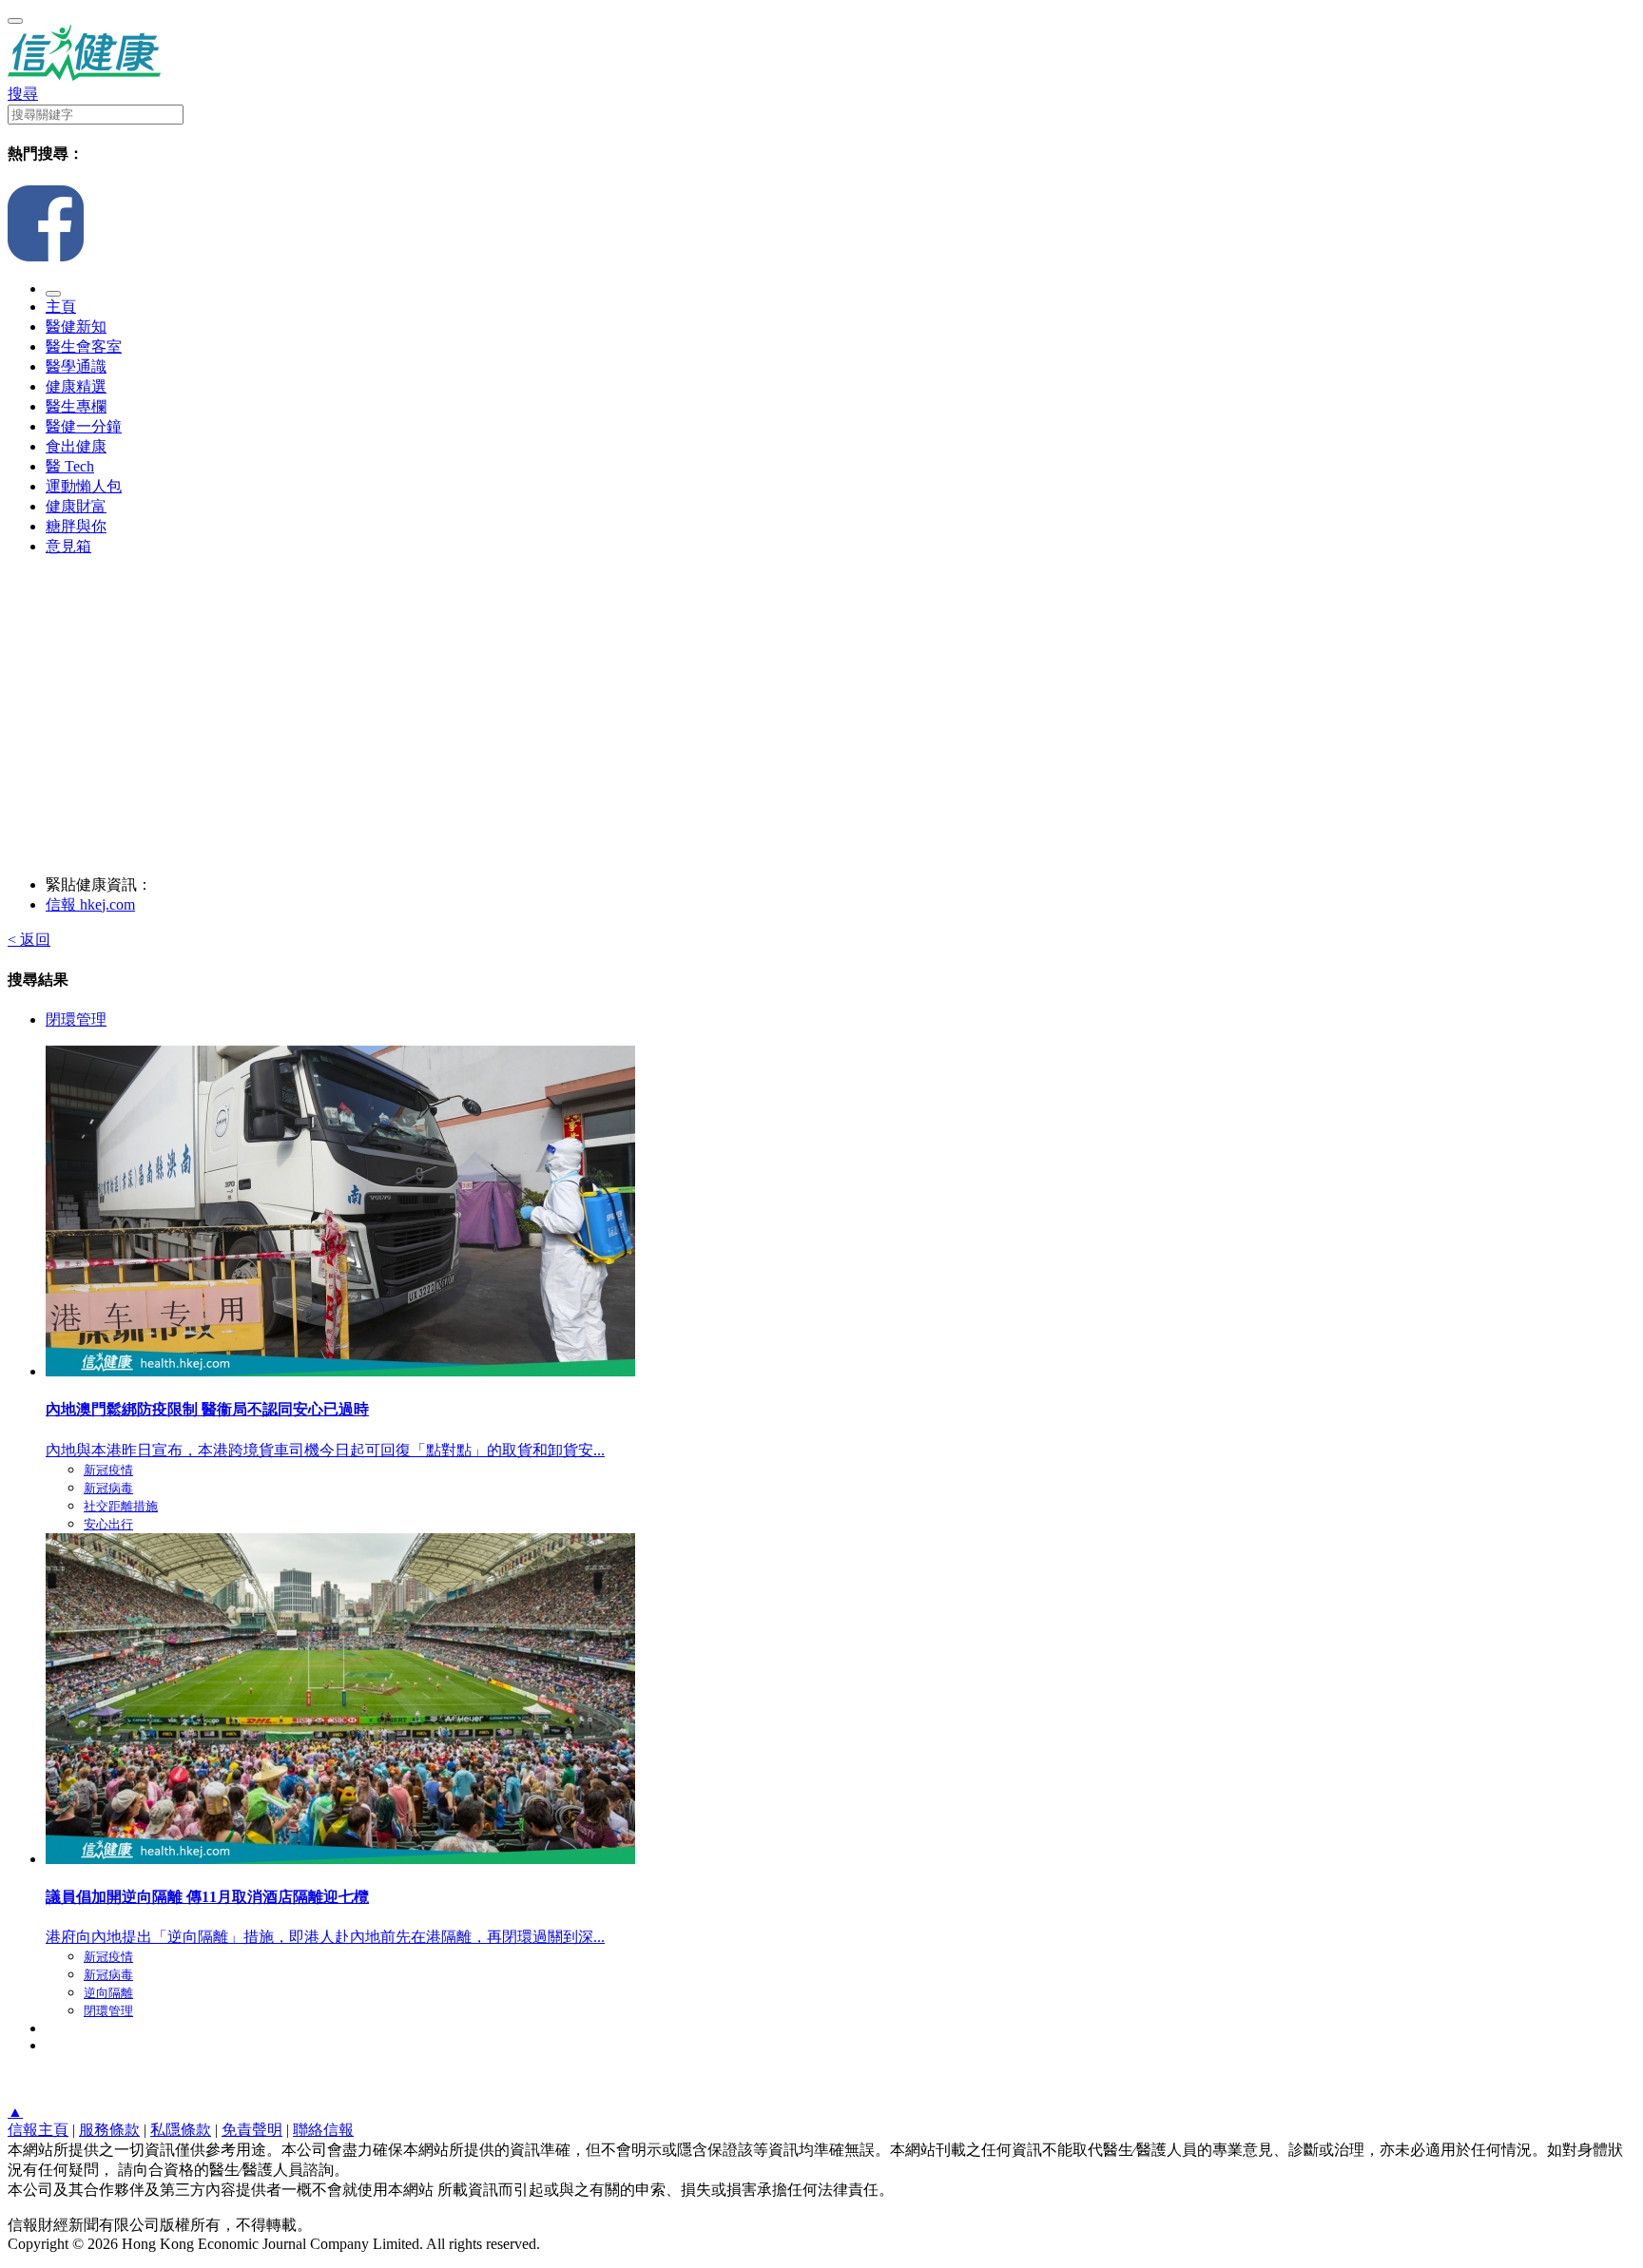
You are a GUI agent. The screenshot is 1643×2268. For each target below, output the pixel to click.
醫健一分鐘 (84, 426)
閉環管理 (76, 1019)
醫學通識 (76, 366)
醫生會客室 (84, 346)
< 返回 (29, 940)
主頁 (61, 307)
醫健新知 (76, 327)
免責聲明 (252, 2130)
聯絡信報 (323, 2130)
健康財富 (76, 506)
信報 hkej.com (90, 904)
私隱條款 (181, 2130)
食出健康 (76, 446)
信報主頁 (38, 2130)
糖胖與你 (76, 526)
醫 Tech (70, 466)
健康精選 (76, 386)
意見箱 (68, 546)
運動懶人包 (84, 486)
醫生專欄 (76, 406)
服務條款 (109, 2130)
